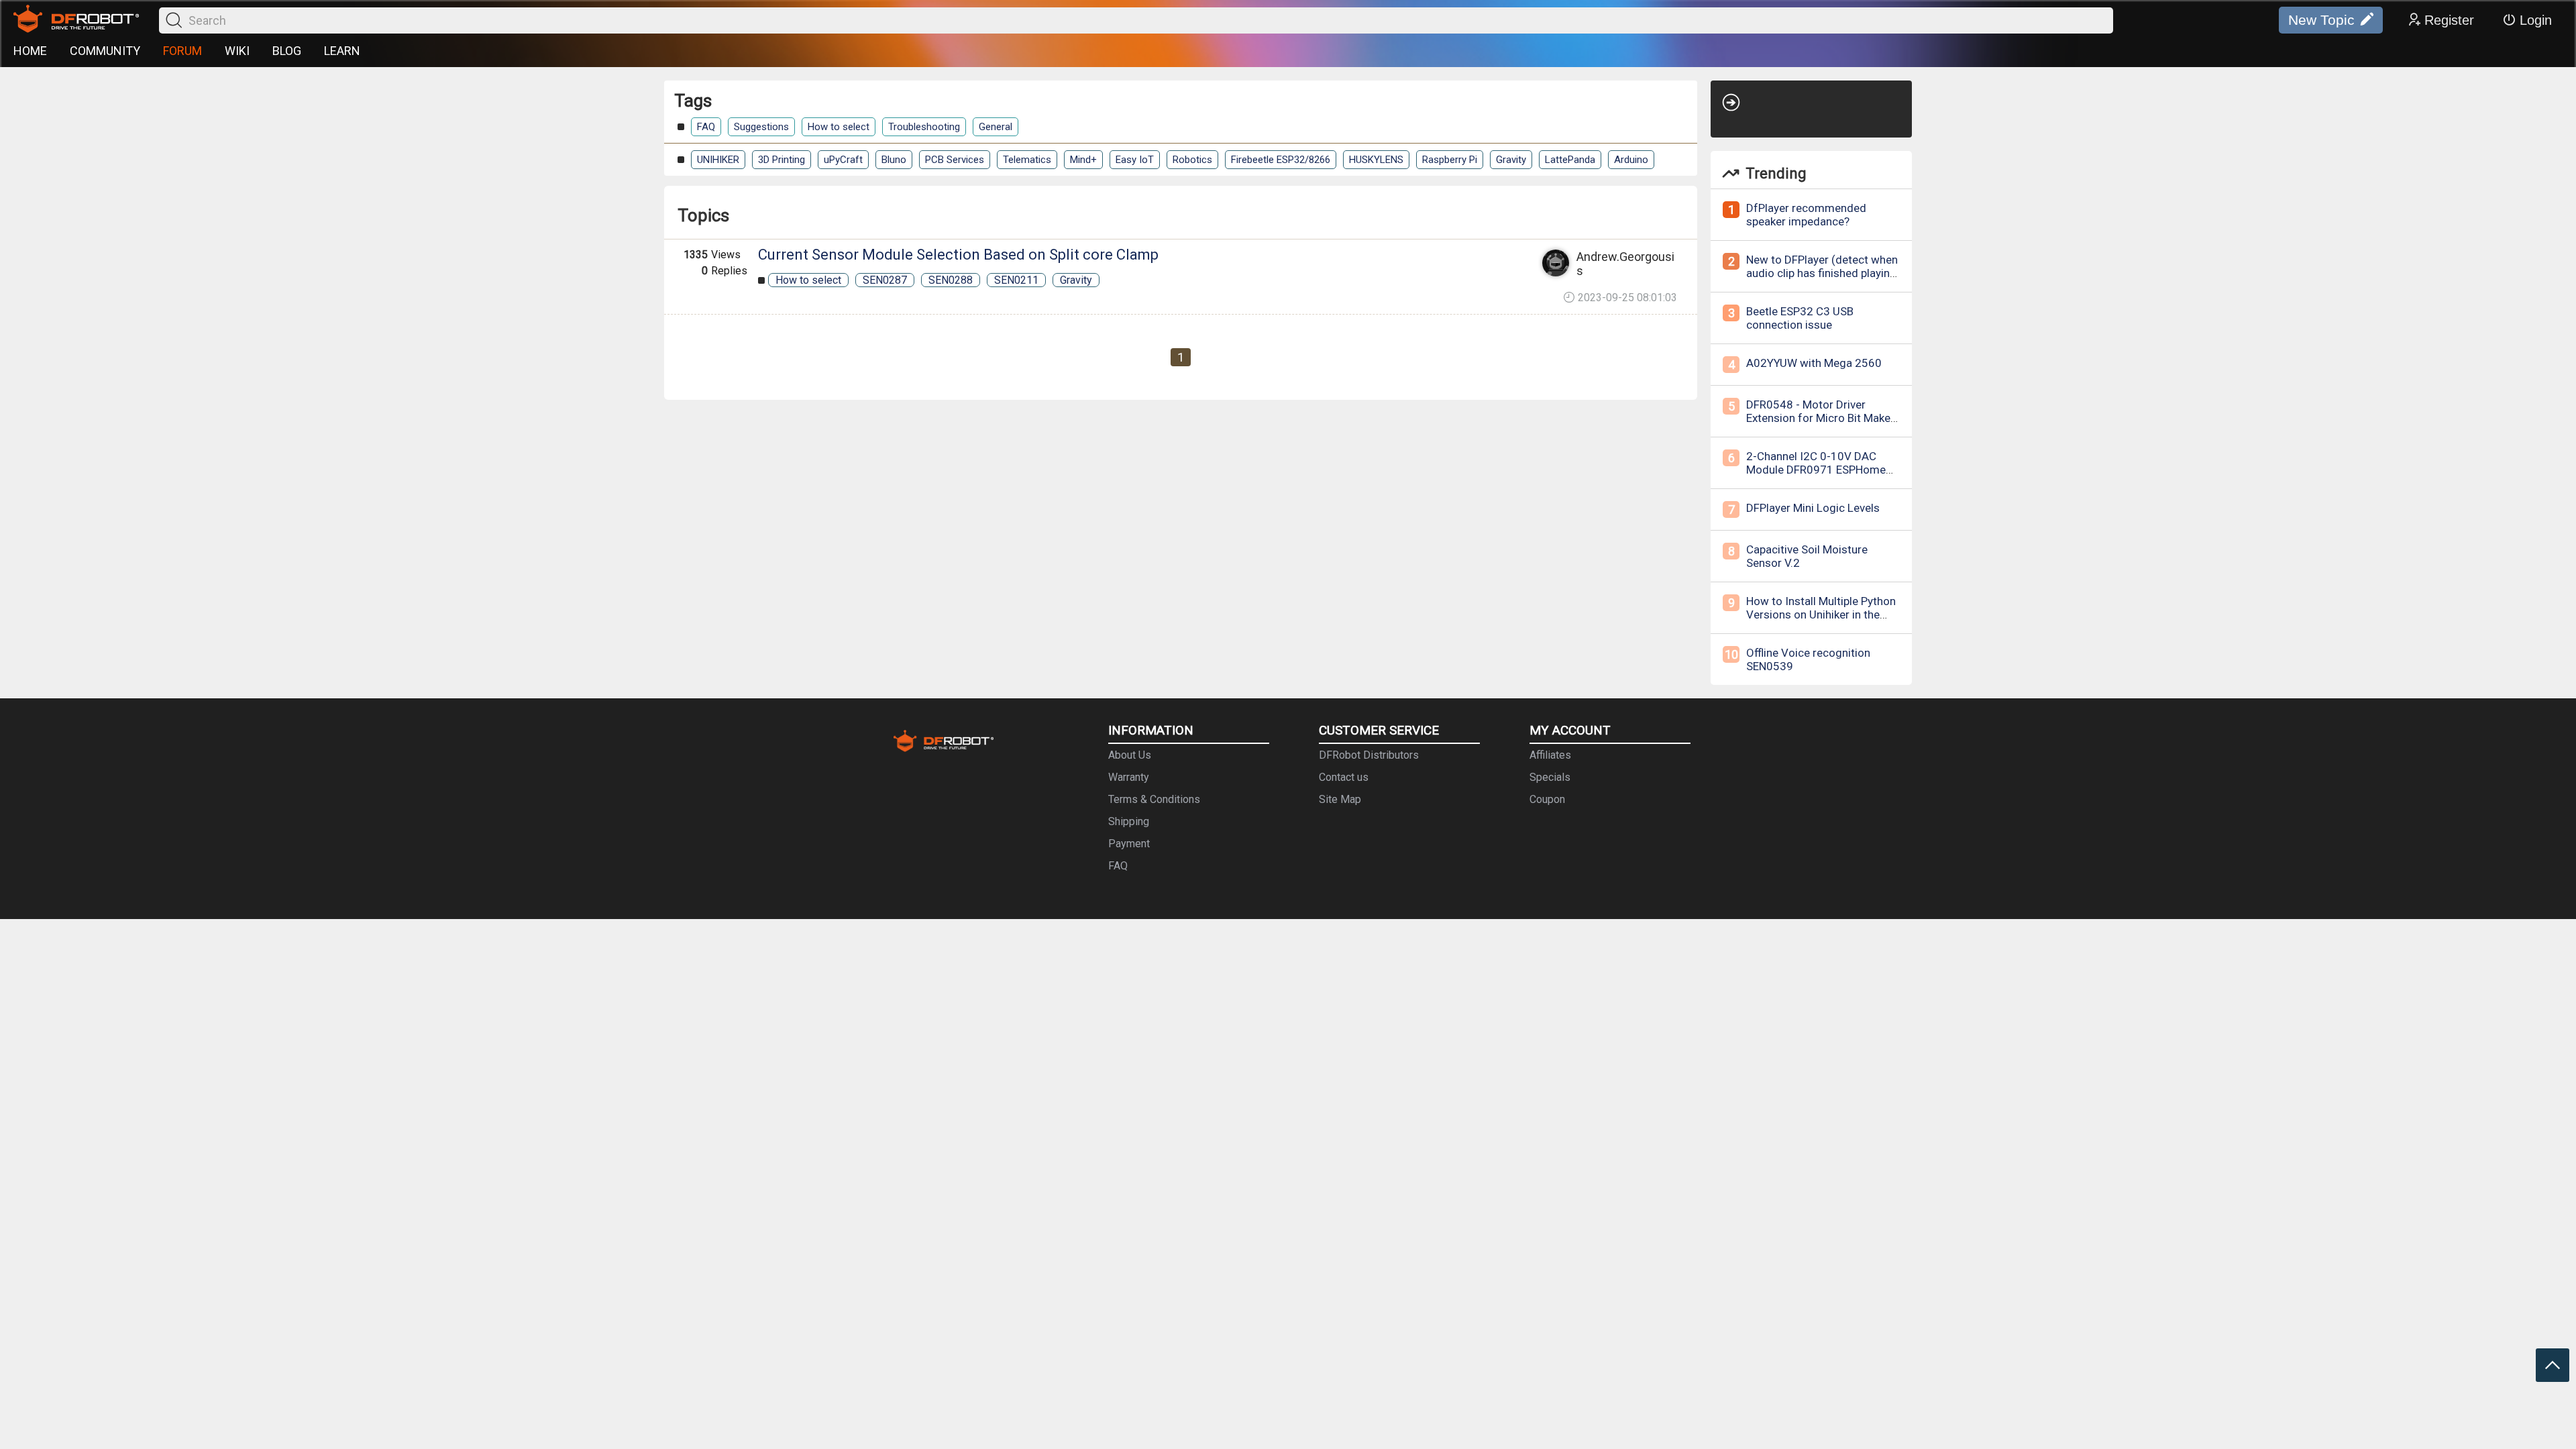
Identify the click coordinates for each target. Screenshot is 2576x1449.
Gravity (1511, 160)
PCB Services (955, 160)
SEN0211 (1016, 280)
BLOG (287, 51)
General (996, 127)
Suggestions (761, 127)
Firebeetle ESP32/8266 (1281, 160)
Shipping (1129, 821)
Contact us (1344, 777)
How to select (839, 127)
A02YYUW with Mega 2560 (1814, 363)
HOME (30, 51)
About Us (1130, 755)
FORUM (182, 51)
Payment (1129, 844)
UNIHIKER (718, 160)
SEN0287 (885, 280)
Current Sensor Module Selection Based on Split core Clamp (958, 255)
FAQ (706, 127)
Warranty (1129, 777)
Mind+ (1083, 160)
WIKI (237, 51)
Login (2536, 20)
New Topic (2321, 20)
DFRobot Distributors (1369, 755)
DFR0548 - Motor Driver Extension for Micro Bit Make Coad (1818, 418)
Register (2449, 20)
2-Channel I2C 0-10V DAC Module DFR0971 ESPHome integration (1816, 470)
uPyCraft (843, 160)
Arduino (1631, 160)
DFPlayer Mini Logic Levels (1813, 508)
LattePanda (1570, 160)
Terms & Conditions (1154, 799)
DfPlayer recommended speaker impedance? (1806, 215)
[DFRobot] (76, 20)
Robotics (1192, 160)
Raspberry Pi (1450, 160)
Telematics (1027, 160)
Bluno (894, 160)
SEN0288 (951, 280)
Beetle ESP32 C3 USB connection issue (1800, 318)
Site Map (1340, 799)
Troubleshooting (924, 127)
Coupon (1547, 799)
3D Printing (782, 160)
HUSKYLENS (1376, 160)
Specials (1550, 777)
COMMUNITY (105, 51)
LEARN (342, 51)
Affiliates (1550, 755)
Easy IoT (1135, 160)
